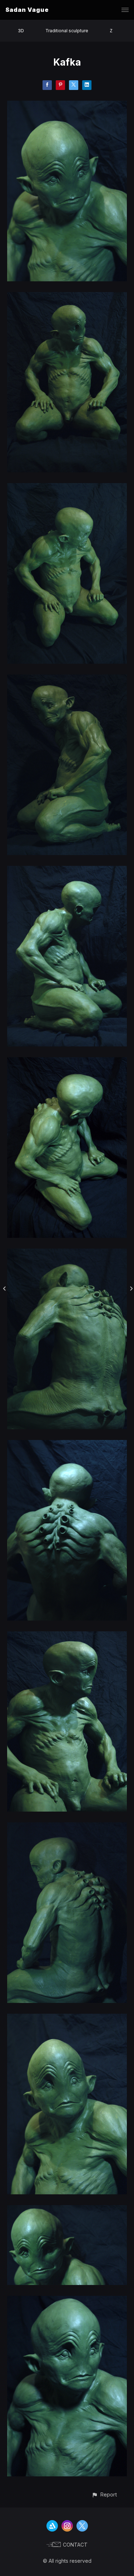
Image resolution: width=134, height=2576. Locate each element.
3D (21, 31)
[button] (104, 2494)
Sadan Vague (27, 10)
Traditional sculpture (67, 31)
